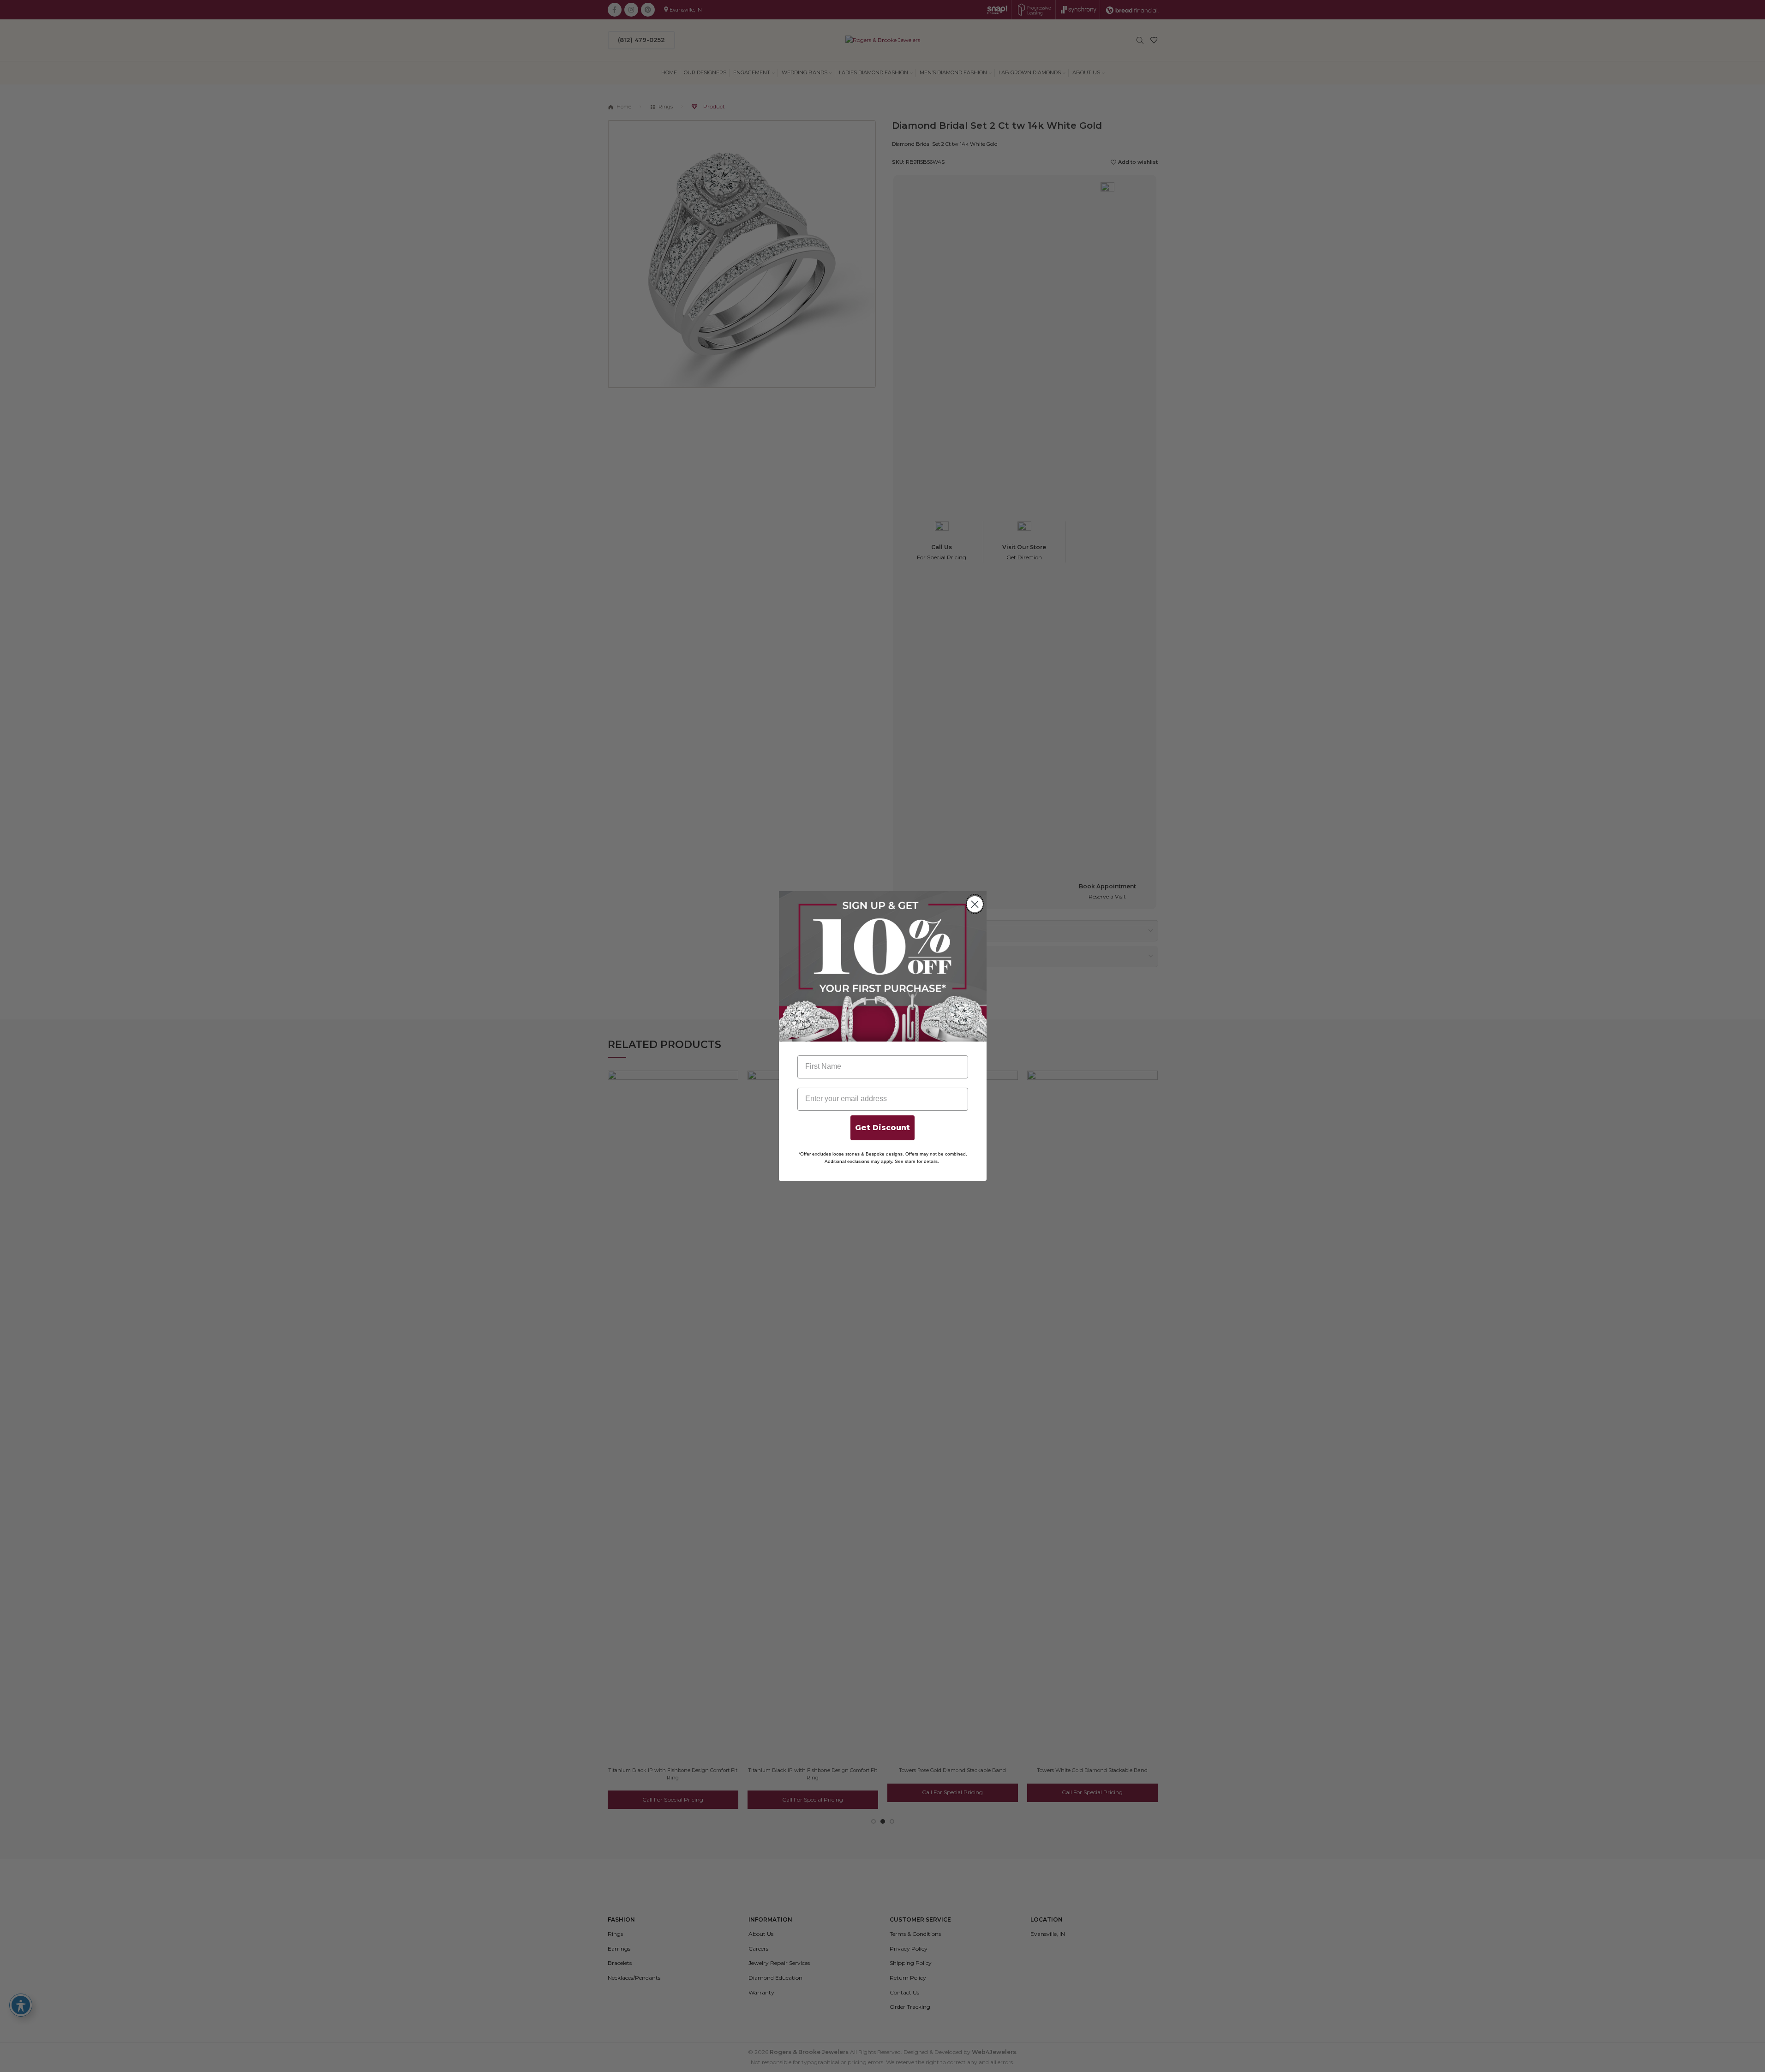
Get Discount (882, 1128)
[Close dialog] (975, 904)
